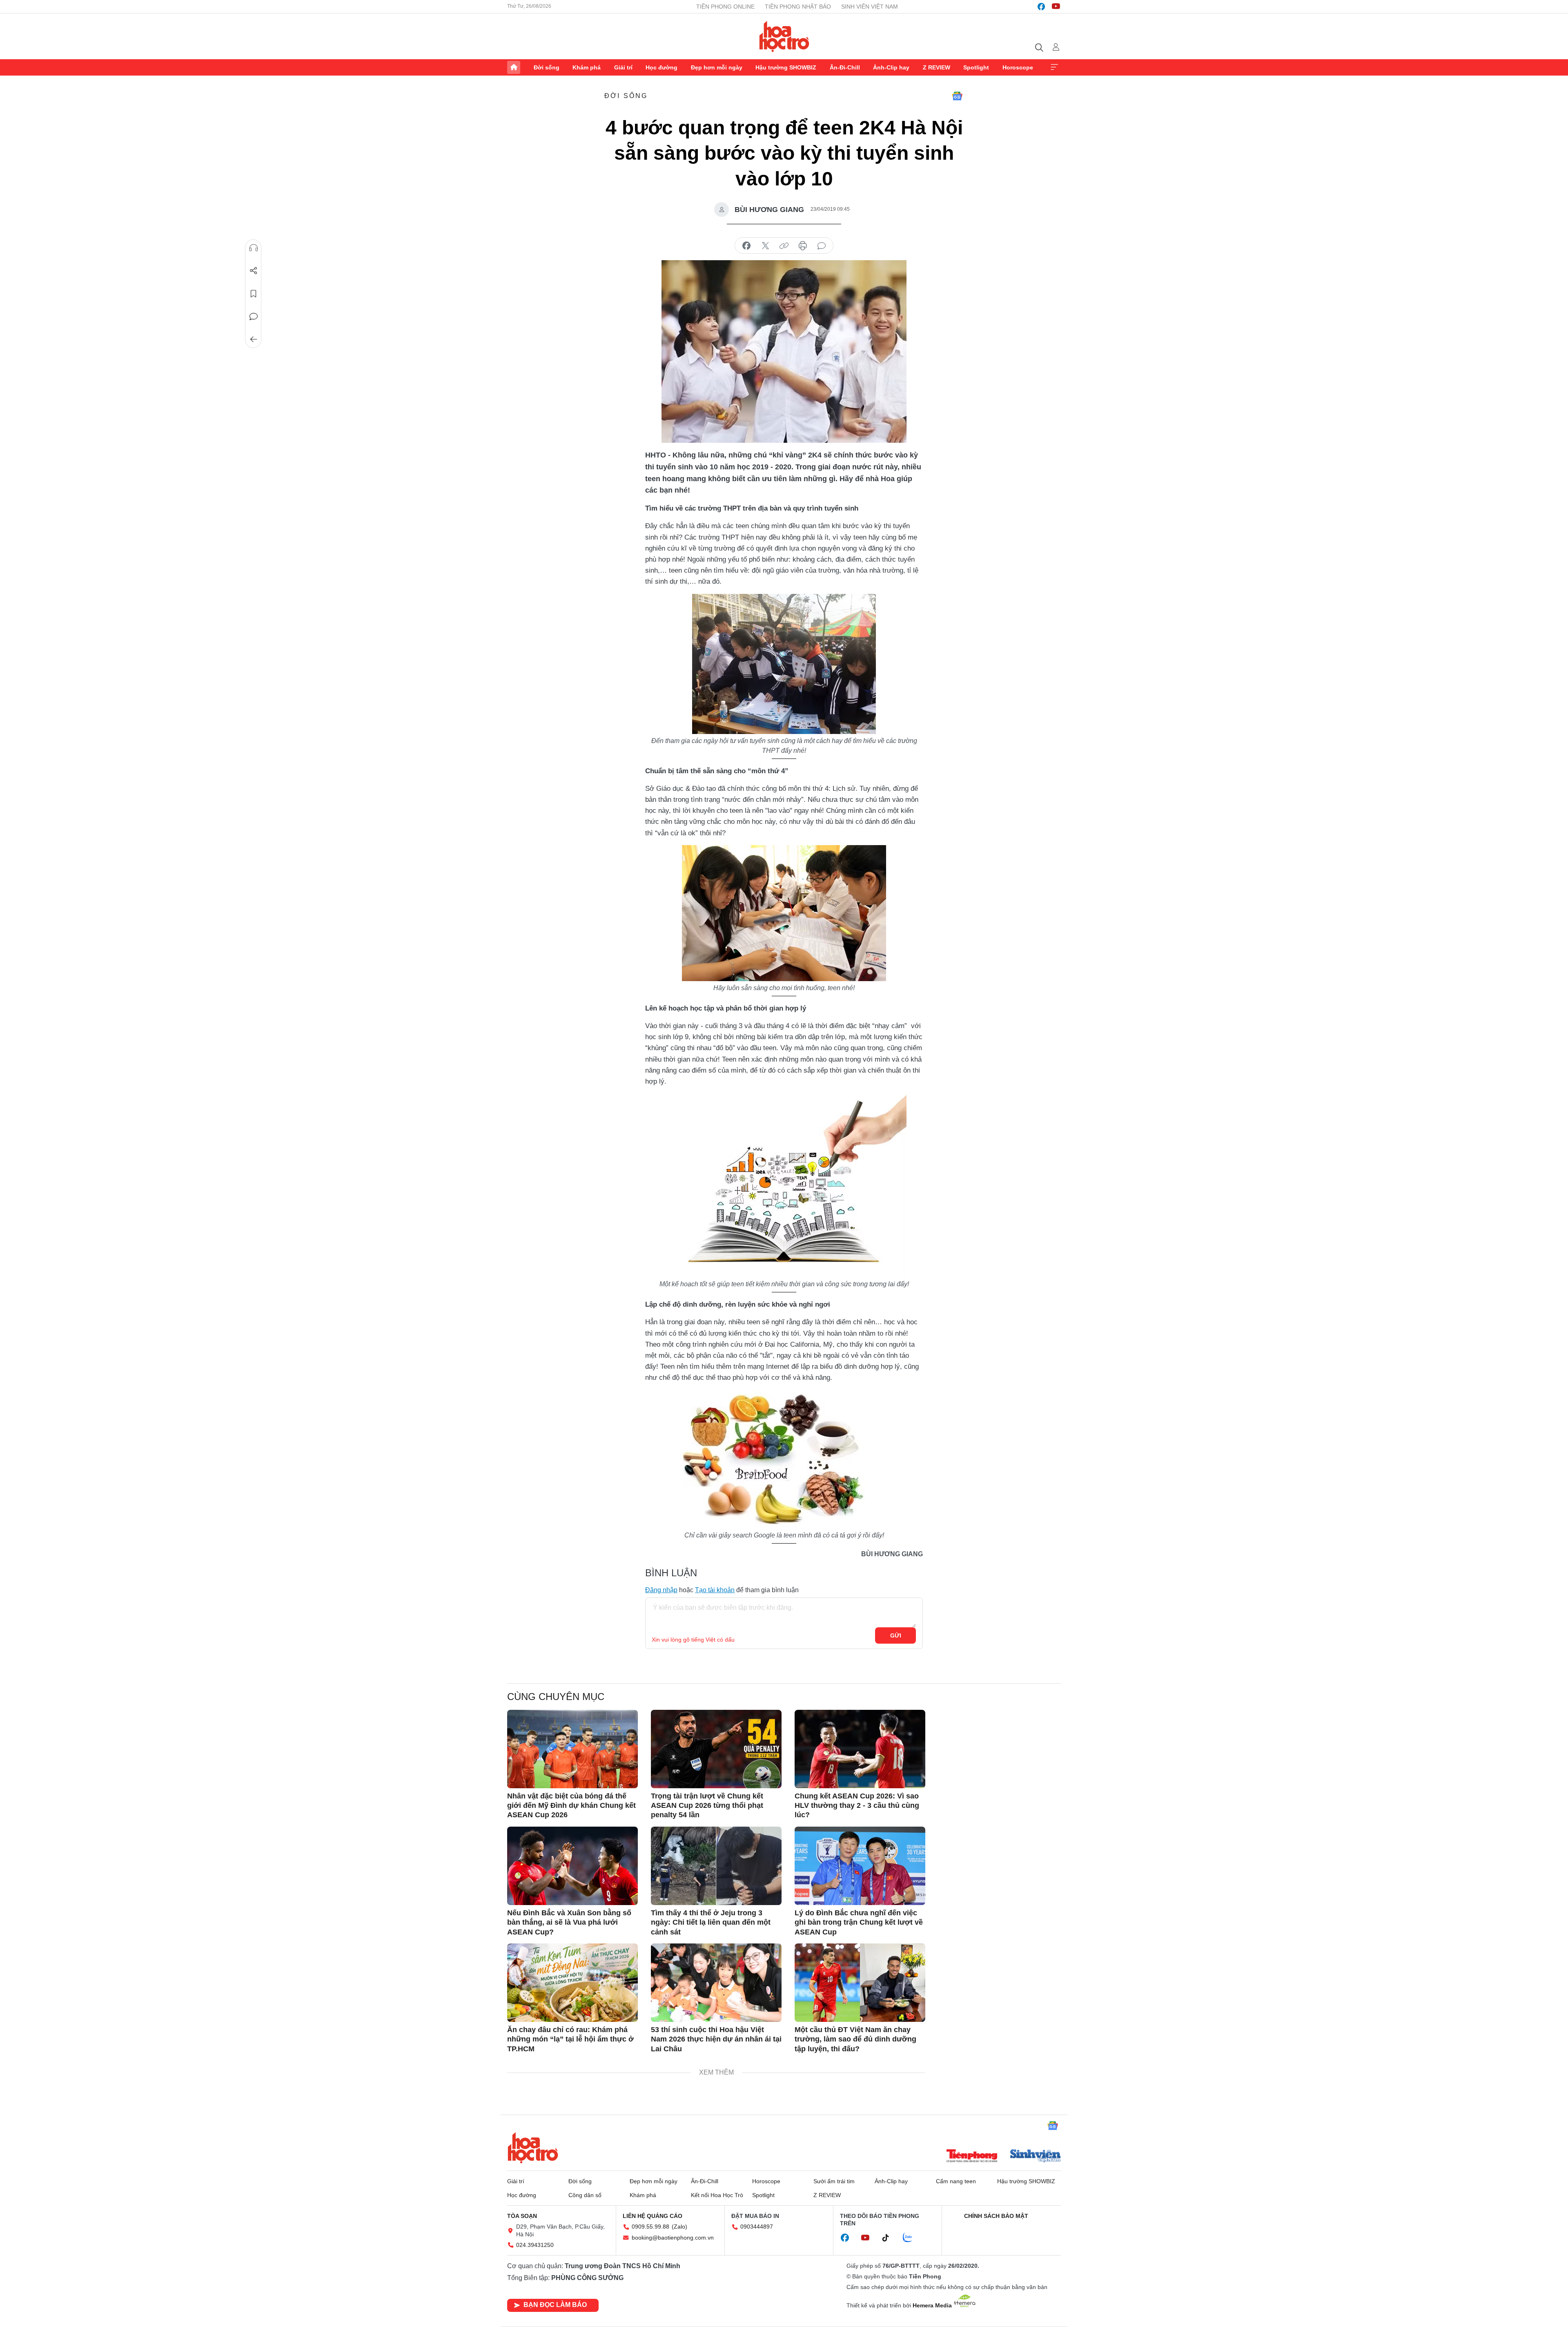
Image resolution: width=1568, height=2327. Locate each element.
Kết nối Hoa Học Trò (717, 2195)
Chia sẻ (254, 271)
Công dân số (585, 2195)
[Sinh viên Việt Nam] (1036, 2157)
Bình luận (254, 317)
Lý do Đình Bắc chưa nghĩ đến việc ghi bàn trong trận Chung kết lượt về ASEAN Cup (859, 1922)
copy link (784, 246)
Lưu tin (254, 294)
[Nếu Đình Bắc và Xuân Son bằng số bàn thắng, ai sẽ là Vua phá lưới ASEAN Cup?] (572, 1866)
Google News (957, 96)
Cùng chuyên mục (556, 1697)
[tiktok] (890, 2238)
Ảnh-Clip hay (891, 67)
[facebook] (1041, 7)
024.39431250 (535, 2245)
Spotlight (976, 67)
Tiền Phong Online (725, 7)
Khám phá (587, 67)
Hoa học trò (533, 2148)
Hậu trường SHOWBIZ (786, 67)
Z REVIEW (937, 67)
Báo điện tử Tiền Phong (784, 36)
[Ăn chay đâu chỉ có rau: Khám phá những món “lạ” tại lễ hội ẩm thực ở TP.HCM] (572, 1983)
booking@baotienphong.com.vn (673, 2238)
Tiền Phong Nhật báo (798, 7)
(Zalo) (679, 2227)
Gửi (896, 1635)
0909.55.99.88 (650, 2227)
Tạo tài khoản (715, 1590)
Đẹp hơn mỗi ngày (717, 67)
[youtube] (1056, 7)
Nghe (254, 248)
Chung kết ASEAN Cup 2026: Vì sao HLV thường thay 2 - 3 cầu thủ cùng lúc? (857, 1806)
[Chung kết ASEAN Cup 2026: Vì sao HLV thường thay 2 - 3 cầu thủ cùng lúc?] (860, 1749)
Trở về (254, 339)
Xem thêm (1054, 67)
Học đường (661, 67)
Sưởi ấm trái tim (834, 2181)
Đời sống (547, 67)
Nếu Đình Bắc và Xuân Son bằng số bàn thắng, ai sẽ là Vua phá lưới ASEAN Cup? (569, 1922)
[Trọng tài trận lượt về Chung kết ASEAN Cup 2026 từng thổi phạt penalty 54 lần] (716, 1749)
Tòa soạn (522, 2216)
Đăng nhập (661, 1590)
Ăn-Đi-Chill (845, 67)
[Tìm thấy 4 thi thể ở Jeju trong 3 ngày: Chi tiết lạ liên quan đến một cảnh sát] (716, 1866)
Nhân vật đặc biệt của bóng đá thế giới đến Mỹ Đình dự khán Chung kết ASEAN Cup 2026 (571, 1806)
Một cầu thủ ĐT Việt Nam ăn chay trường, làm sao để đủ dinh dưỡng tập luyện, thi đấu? (855, 2039)
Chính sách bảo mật (996, 2216)
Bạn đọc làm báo (555, 2305)
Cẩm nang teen (956, 2181)
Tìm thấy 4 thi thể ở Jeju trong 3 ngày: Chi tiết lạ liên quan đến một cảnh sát (711, 1922)
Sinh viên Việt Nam (870, 7)
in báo (803, 246)
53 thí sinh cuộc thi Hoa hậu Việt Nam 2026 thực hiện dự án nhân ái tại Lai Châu (716, 2039)
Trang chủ (514, 67)
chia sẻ (746, 246)
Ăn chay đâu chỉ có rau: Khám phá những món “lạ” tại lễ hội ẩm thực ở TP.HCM (570, 2039)
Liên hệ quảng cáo (653, 2216)
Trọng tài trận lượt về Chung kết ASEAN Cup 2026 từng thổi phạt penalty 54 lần (707, 1806)
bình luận (822, 246)
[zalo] (912, 2238)
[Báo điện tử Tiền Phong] (972, 2157)
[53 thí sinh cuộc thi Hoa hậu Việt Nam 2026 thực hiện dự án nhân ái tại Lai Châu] (716, 1983)
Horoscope (1018, 67)
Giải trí (623, 67)
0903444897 (757, 2227)
